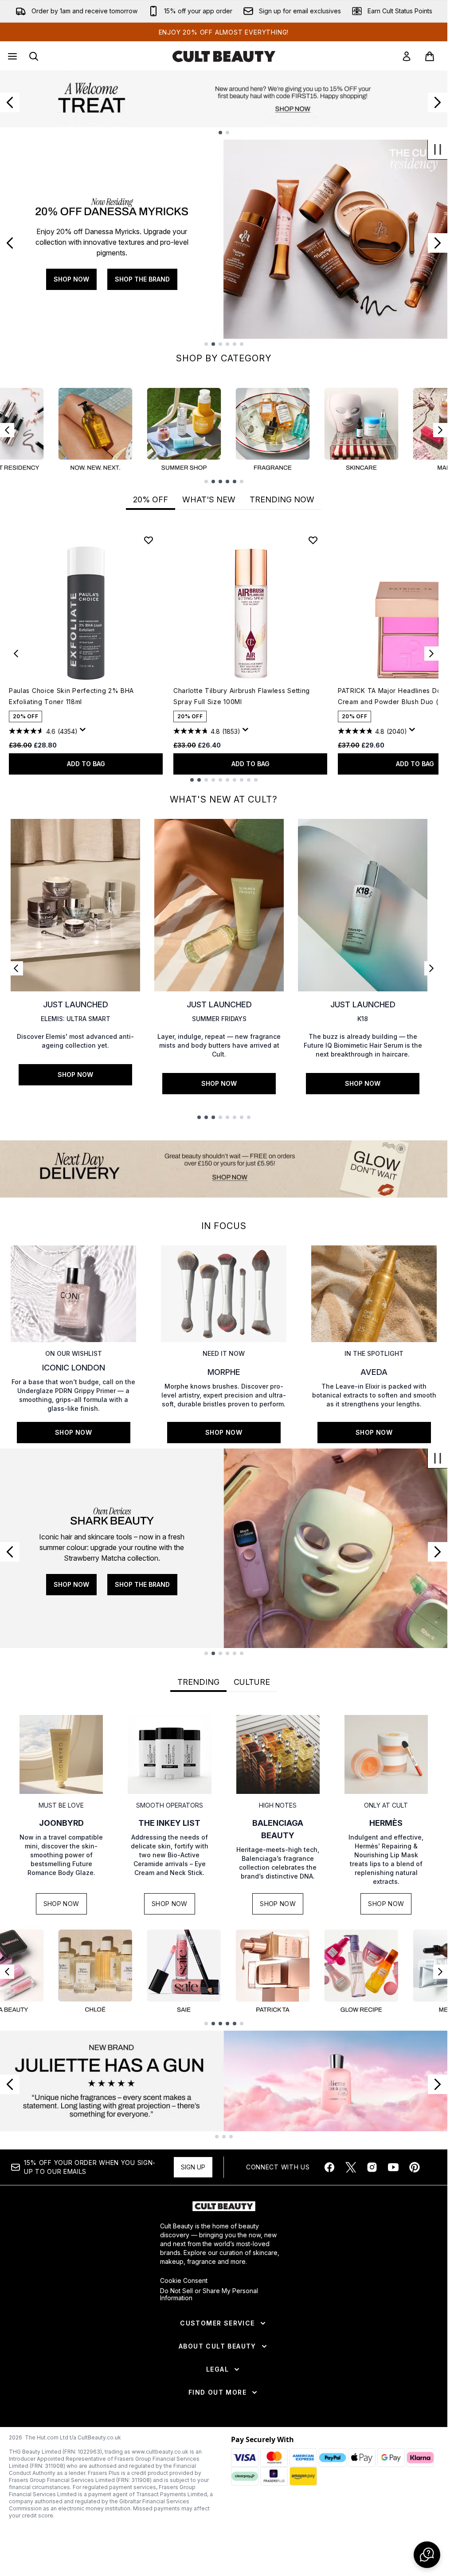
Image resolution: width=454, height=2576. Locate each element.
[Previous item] (7, 430)
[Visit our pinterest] (415, 2167)
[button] (427, 2555)
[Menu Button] (12, 56)
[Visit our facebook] (329, 2167)
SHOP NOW (48, 279)
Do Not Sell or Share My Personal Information (209, 2294)
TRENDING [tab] (198, 1682)
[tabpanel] (224, 654)
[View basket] (430, 56)
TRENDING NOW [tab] (282, 499)
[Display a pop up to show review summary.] (84, 732)
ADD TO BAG (86, 764)
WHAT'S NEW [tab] (209, 499)
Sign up (193, 2167)
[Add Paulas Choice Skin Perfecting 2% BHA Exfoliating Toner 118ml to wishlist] (149, 540)
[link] (407, 56)
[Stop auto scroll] (438, 149)
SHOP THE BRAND (119, 279)
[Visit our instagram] (372, 2167)
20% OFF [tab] (151, 499)
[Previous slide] (10, 102)
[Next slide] (438, 102)
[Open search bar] (34, 56)
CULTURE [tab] (252, 1682)
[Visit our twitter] (351, 2167)
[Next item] (440, 430)
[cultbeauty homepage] (224, 56)
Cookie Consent (184, 2281)
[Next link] (431, 968)
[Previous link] (16, 968)
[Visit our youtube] (393, 2167)
